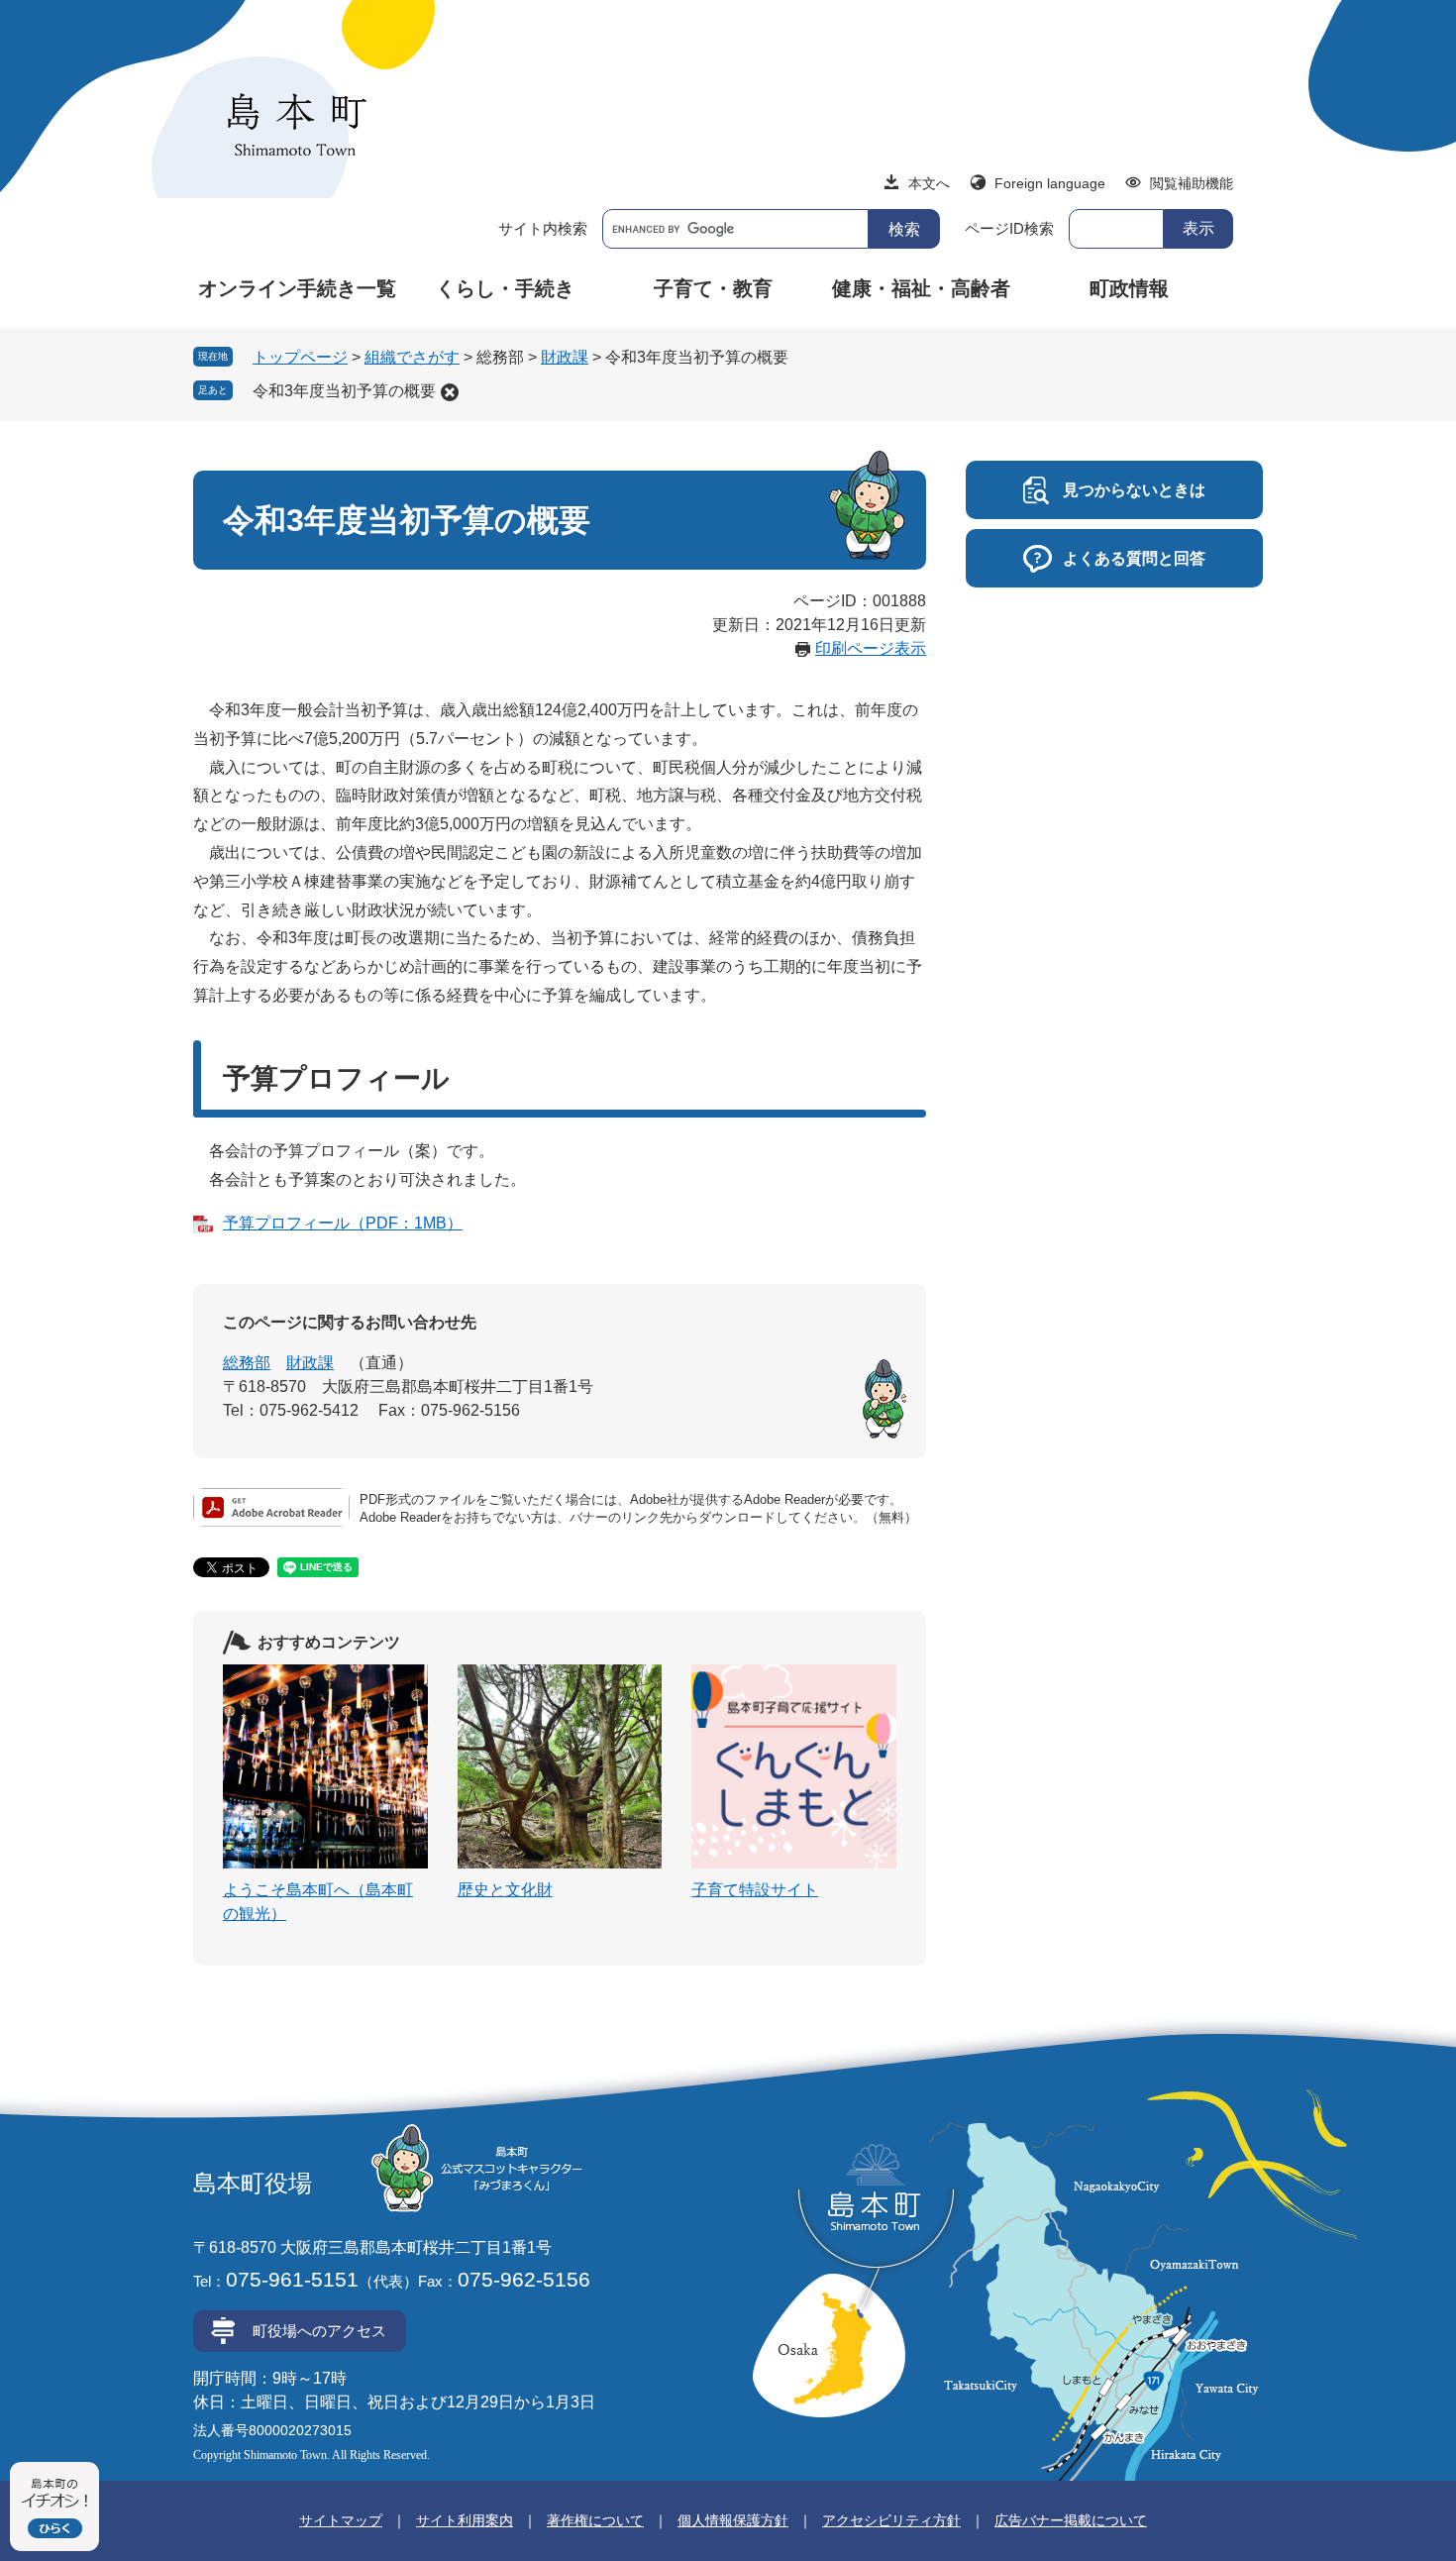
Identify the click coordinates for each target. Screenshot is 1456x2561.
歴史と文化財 (505, 1890)
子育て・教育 (713, 288)
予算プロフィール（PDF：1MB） (343, 1223)
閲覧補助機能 (1192, 183)
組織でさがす (412, 357)
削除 (450, 392)
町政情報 (1129, 288)
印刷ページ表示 (871, 648)
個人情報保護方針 (733, 2520)
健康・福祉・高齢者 (921, 288)
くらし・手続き (505, 288)
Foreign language (1050, 183)
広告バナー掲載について (1071, 2520)
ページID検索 (1009, 228)
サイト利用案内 (465, 2520)
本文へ (929, 183)
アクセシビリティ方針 (891, 2520)
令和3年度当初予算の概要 (344, 391)
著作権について (595, 2520)
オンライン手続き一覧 (297, 288)
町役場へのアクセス (319, 2331)
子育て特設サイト (755, 1890)
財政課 (565, 357)
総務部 (247, 1363)
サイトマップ (341, 2520)
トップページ (300, 357)
